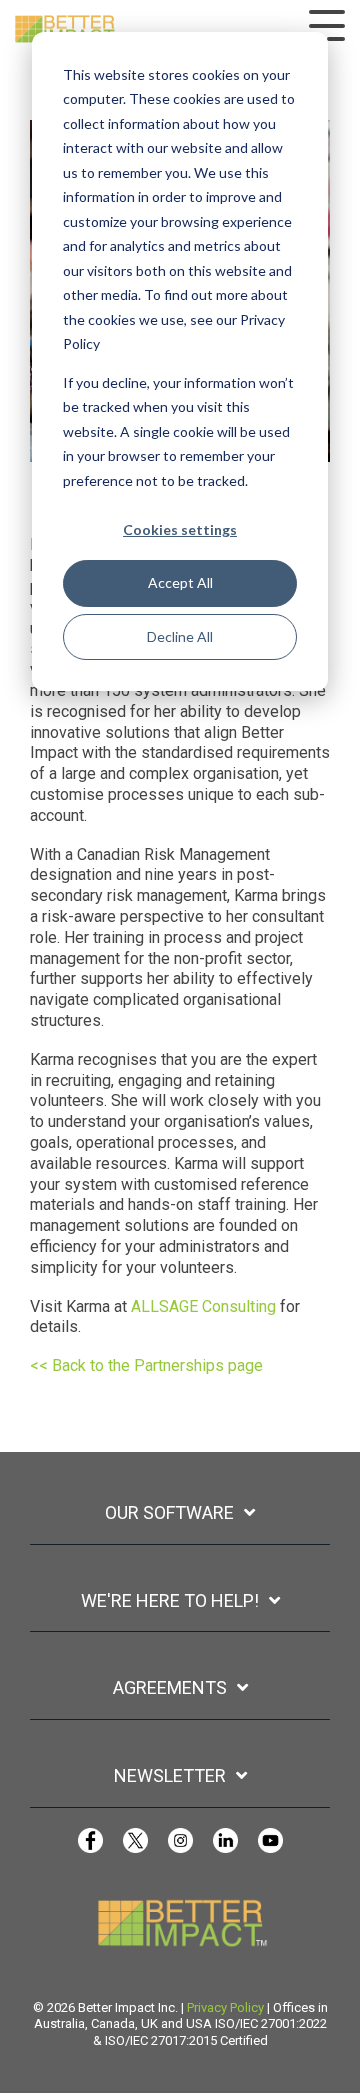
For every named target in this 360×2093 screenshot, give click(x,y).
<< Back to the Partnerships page (146, 1365)
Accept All (180, 582)
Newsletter (170, 1775)
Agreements (170, 1687)
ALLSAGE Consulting (203, 1306)
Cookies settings (180, 529)
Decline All (180, 636)
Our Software (169, 1512)
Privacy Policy (225, 2007)
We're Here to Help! (170, 1600)
